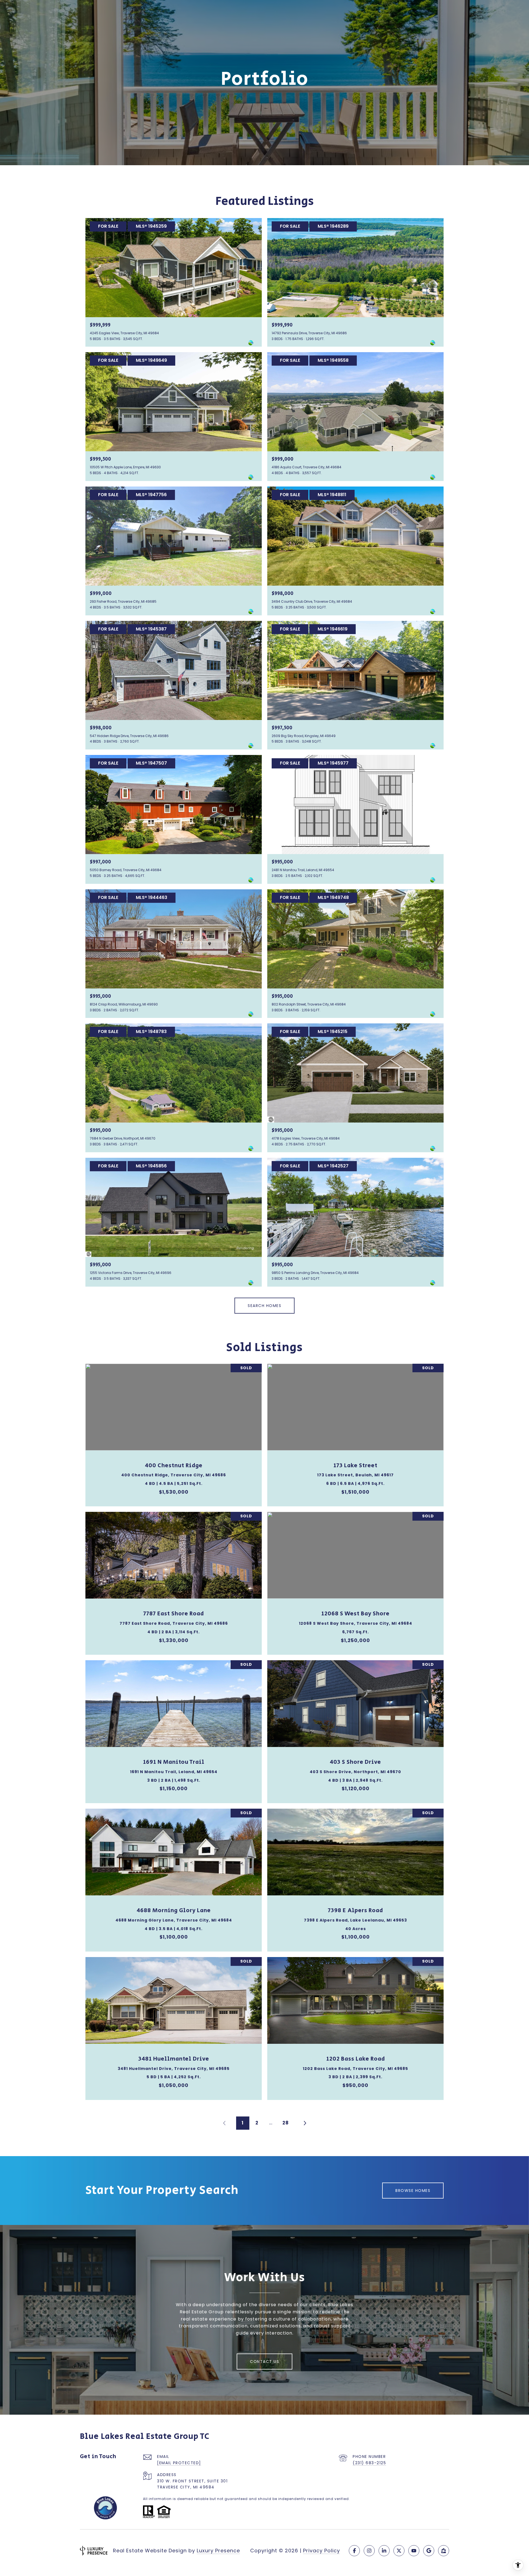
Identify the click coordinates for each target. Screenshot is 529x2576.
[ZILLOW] (444, 2551)
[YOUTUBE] (414, 2551)
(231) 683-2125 (369, 2463)
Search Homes (264, 1306)
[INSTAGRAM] (369, 2551)
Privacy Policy (322, 2551)
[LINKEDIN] (384, 2551)
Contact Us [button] (264, 2362)
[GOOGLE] (429, 2551)
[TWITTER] (399, 2551)
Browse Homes (413, 2191)
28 (286, 2123)
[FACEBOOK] (354, 2551)
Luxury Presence (218, 2551)
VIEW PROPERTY (174, 1432)
